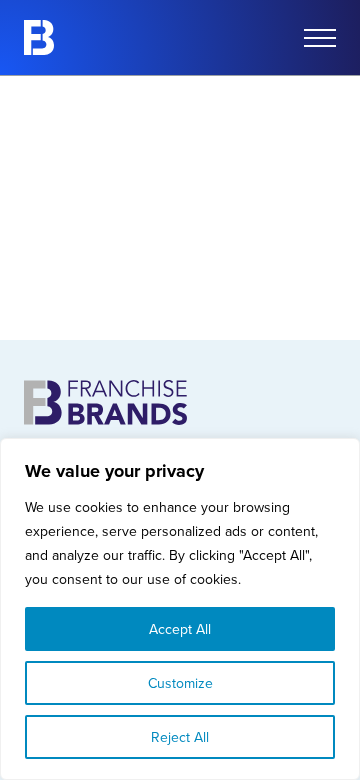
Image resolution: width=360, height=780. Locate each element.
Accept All (180, 629)
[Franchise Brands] (39, 37)
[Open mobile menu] (320, 38)
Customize (180, 683)
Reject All (180, 737)
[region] (180, 609)
